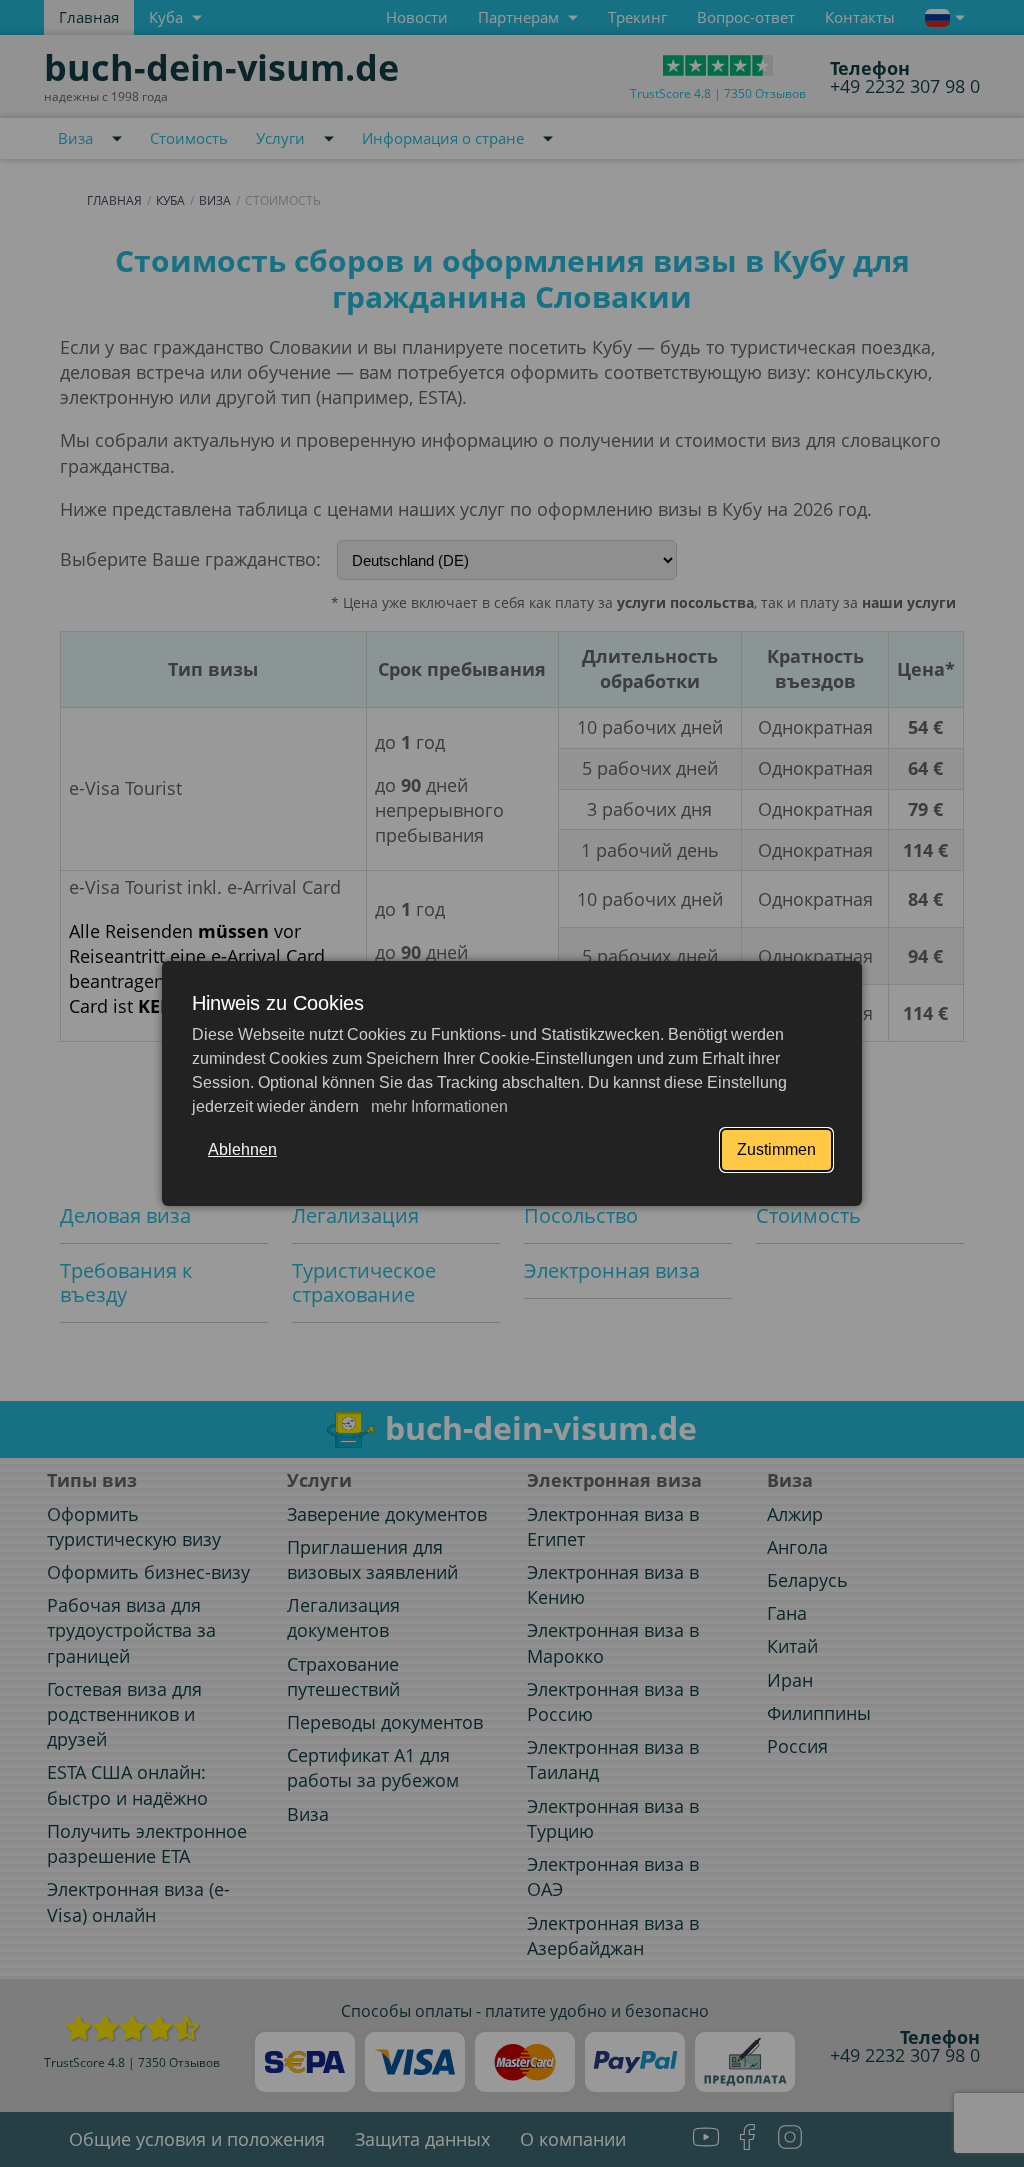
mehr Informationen (437, 1106)
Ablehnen (242, 1149)
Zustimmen (776, 1149)
